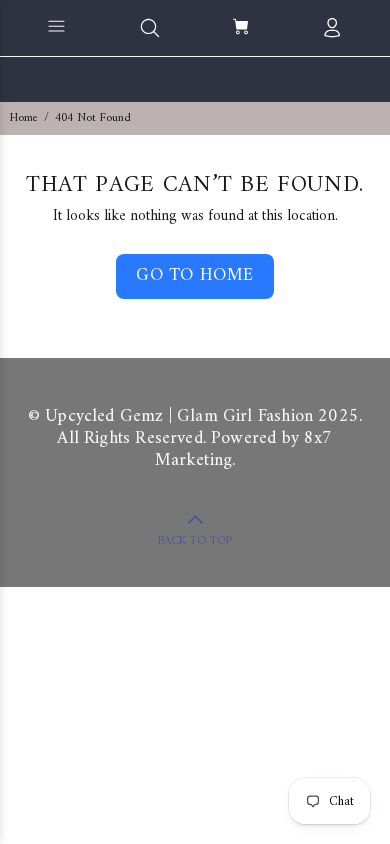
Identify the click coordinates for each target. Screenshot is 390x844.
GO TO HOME (194, 275)
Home (24, 118)
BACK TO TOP (195, 541)
